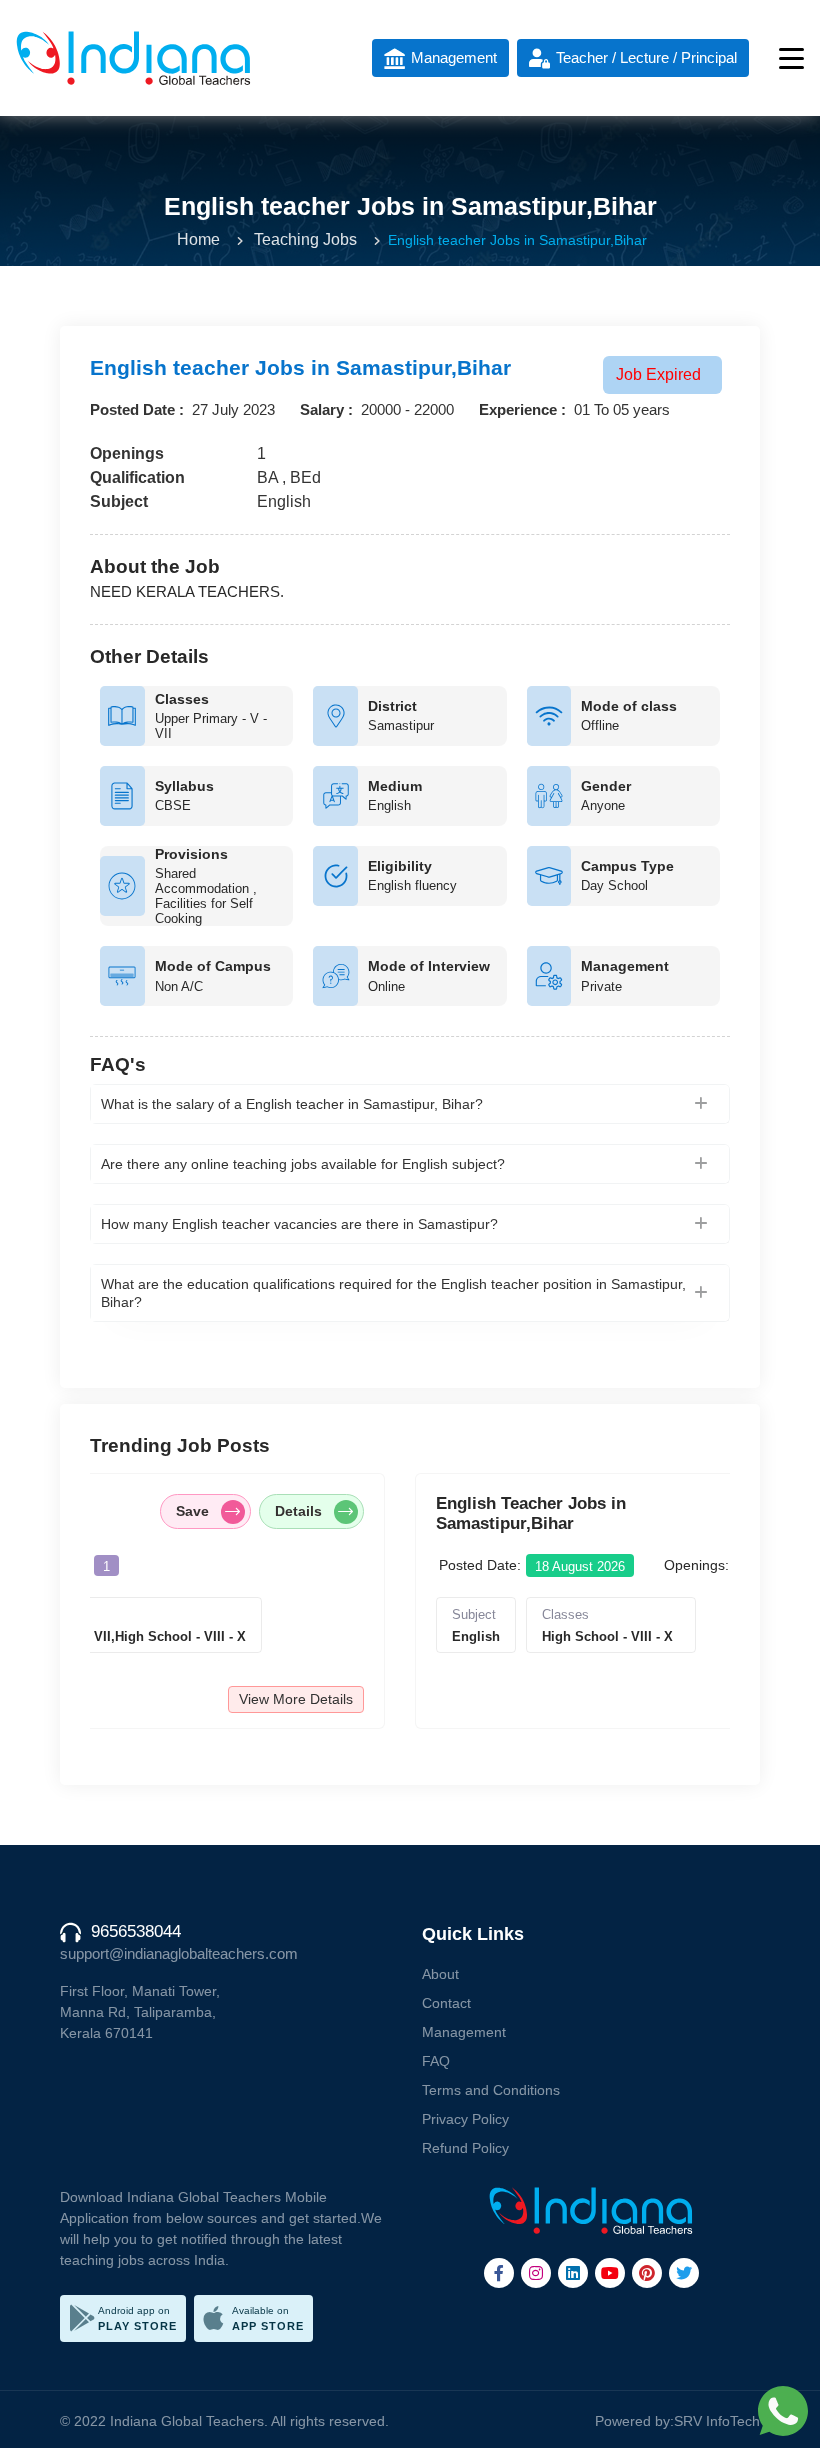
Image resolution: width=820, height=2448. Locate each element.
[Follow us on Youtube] (610, 2273)
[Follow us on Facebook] (499, 2273)
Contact (446, 2003)
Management (464, 2032)
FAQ (436, 2061)
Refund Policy (465, 2148)
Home (198, 239)
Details (148, 1511)
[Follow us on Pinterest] (647, 2273)
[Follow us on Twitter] (684, 2273)
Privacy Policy (465, 2119)
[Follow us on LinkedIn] (573, 2273)
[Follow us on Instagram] (536, 2273)
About (440, 1974)
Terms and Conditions (491, 2090)
